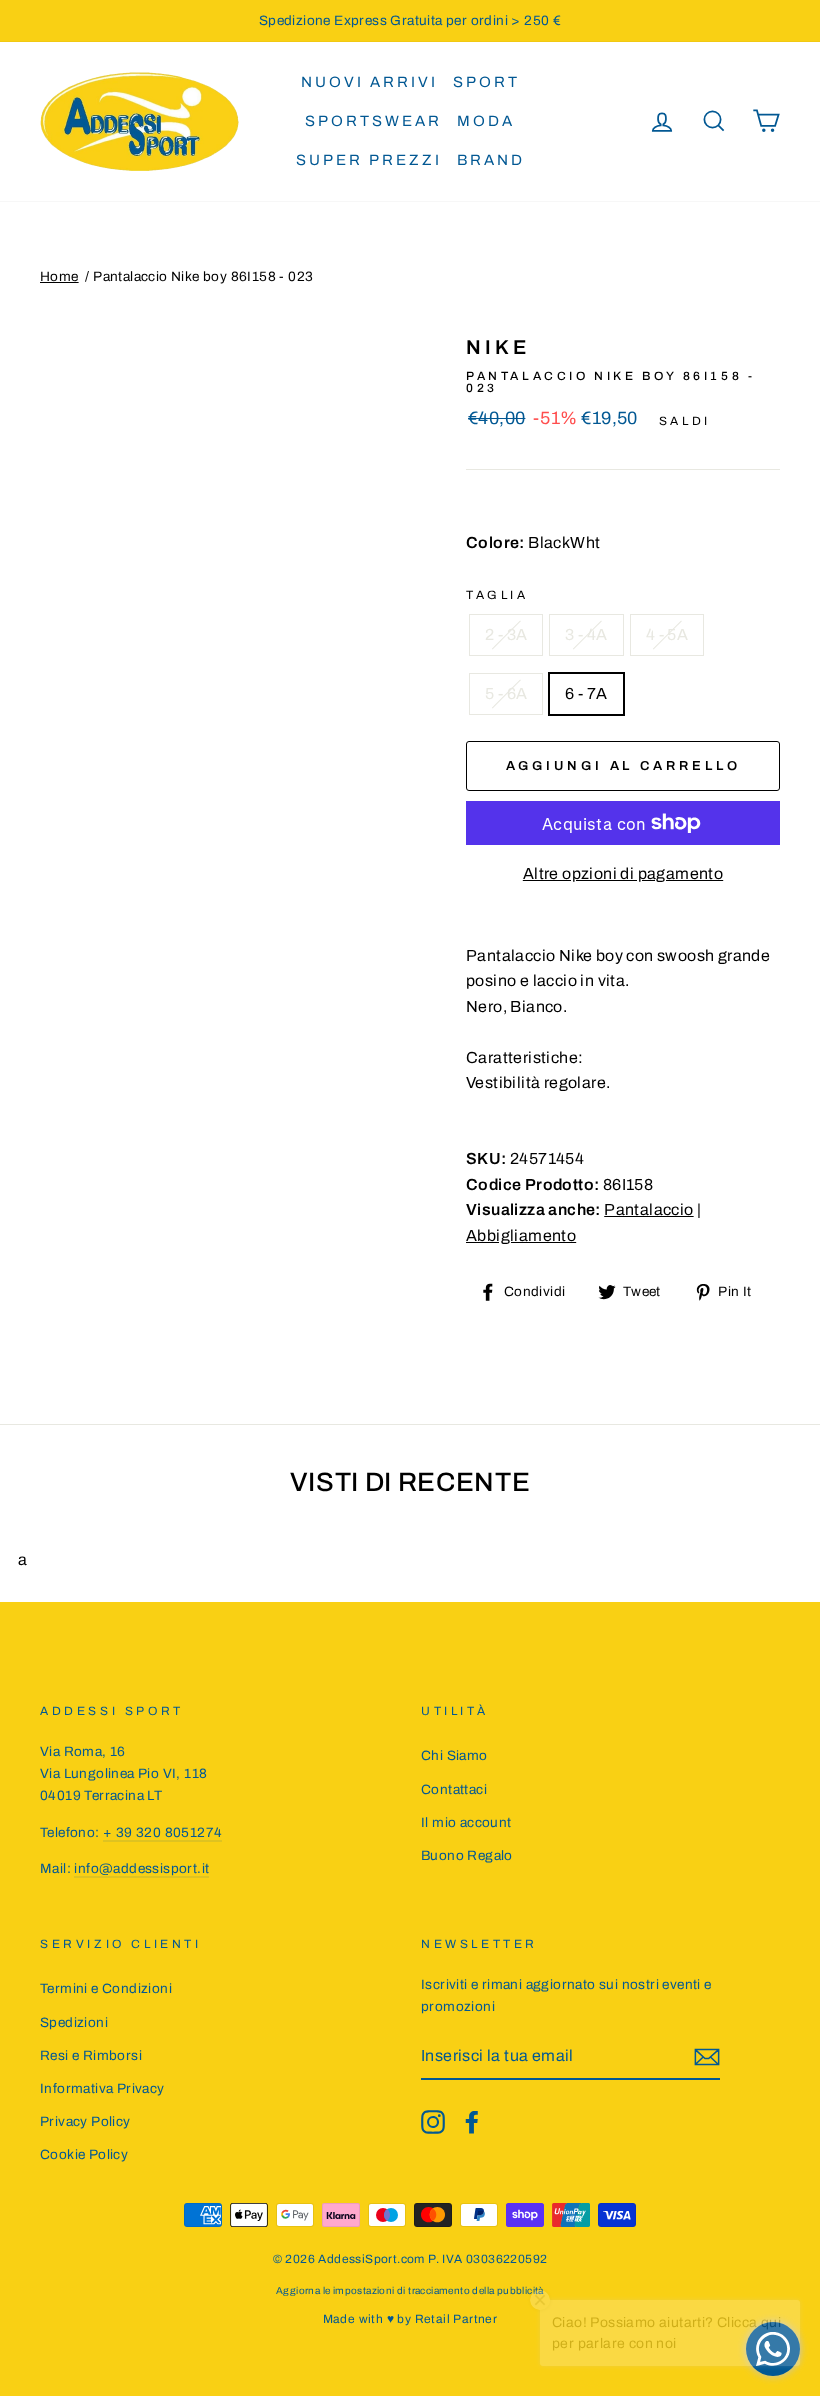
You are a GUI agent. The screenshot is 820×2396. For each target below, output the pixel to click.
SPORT (486, 82)
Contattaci (454, 1789)
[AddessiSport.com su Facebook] (472, 2122)
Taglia (497, 595)
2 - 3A (506, 634)
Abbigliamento (521, 1235)
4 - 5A (667, 634)
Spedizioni (74, 2022)
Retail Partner (456, 2319)
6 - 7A (586, 693)
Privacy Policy (85, 2121)
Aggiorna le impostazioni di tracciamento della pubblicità (410, 2290)
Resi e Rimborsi (91, 2055)
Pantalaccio (648, 1209)
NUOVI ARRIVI (369, 82)
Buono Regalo (467, 1855)
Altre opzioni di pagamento (623, 873)
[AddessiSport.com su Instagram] (433, 2122)
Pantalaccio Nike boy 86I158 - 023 (203, 276)
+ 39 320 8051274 (162, 1832)
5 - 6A (506, 693)
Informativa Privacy (102, 2088)
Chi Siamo (454, 1755)
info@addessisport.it (141, 1868)
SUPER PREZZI (369, 160)
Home (59, 276)
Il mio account (466, 1822)
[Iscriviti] (707, 2057)
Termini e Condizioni (106, 1988)
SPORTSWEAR (373, 121)
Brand (491, 160)
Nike (498, 347)
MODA (486, 121)
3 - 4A (586, 634)
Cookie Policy (84, 2154)
